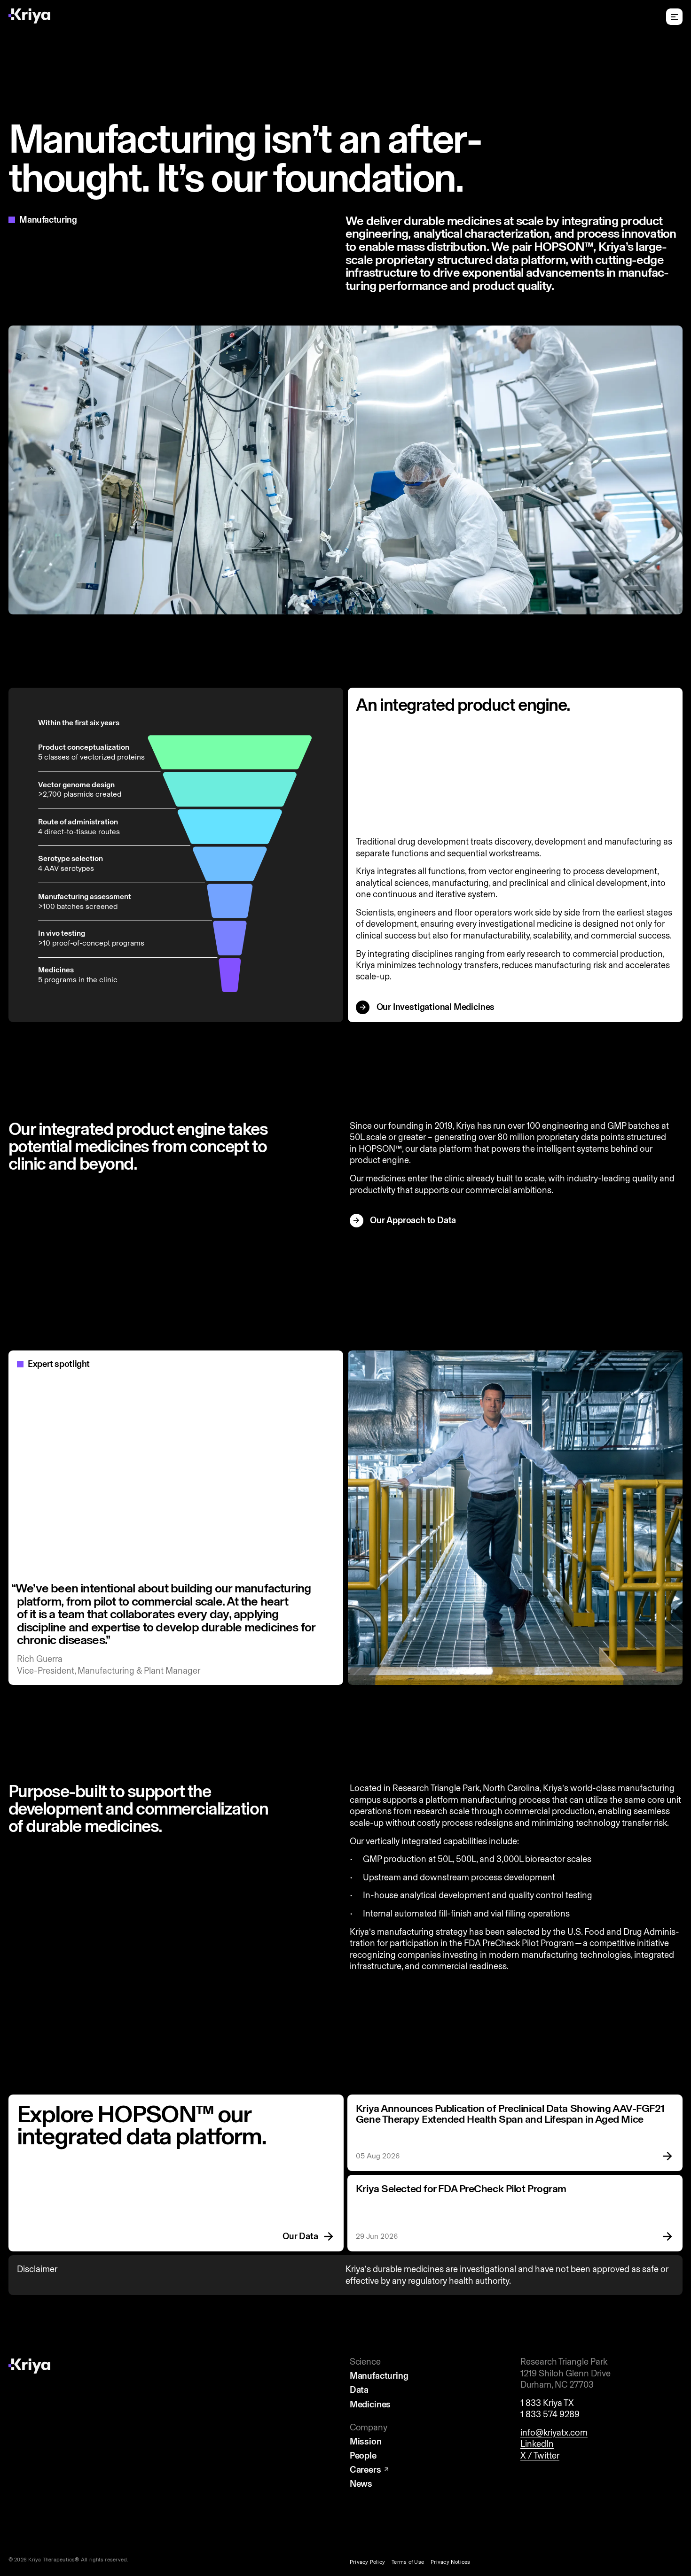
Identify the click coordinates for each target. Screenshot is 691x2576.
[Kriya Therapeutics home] (29, 16)
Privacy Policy (367, 2562)
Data (359, 2390)
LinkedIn (537, 2444)
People (363, 2456)
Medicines (370, 2405)
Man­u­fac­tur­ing (379, 2376)
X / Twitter (540, 2456)
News (361, 2484)
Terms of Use (408, 2562)
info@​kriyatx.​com (554, 2432)
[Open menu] (674, 17)
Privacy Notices (450, 2562)
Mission (366, 2442)
